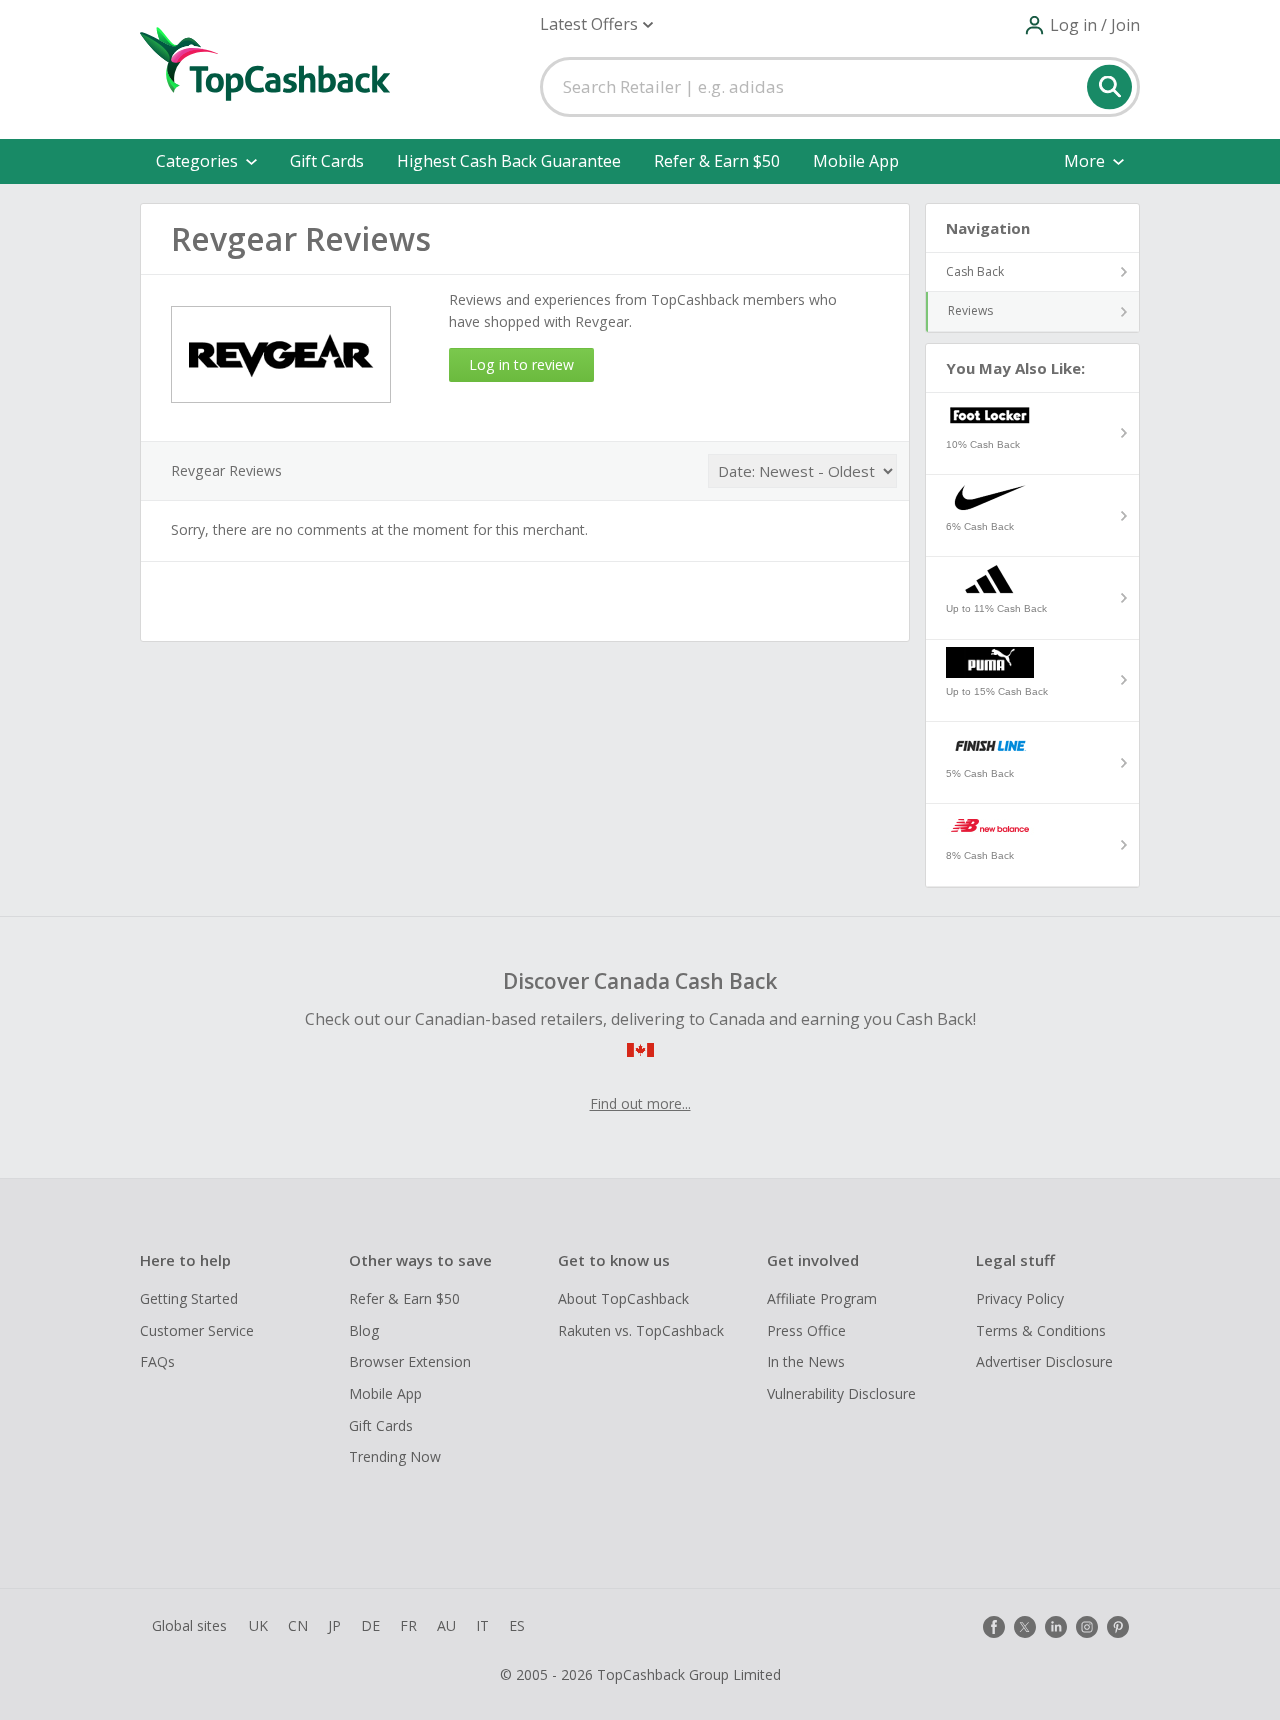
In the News (806, 1361)
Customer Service (197, 1330)
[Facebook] (994, 1627)
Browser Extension (410, 1361)
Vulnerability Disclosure (841, 1393)
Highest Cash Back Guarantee (509, 161)
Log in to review (521, 364)
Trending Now (395, 1456)
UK (258, 1625)
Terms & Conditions (1041, 1330)
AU (446, 1625)
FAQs (157, 1361)
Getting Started (189, 1298)
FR (408, 1625)
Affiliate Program (822, 1298)
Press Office (806, 1330)
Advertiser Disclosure (1044, 1361)
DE (370, 1625)
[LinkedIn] (1056, 1627)
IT (482, 1625)
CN (298, 1625)
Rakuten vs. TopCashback (641, 1330)
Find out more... (640, 1103)
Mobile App (856, 161)
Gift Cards (327, 161)
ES (517, 1625)
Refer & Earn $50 (717, 161)
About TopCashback (623, 1298)
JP (334, 1625)
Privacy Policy (1020, 1298)
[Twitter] (1025, 1627)
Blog (364, 1330)
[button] (596, 24)
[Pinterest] (1118, 1627)
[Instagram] (1087, 1627)
